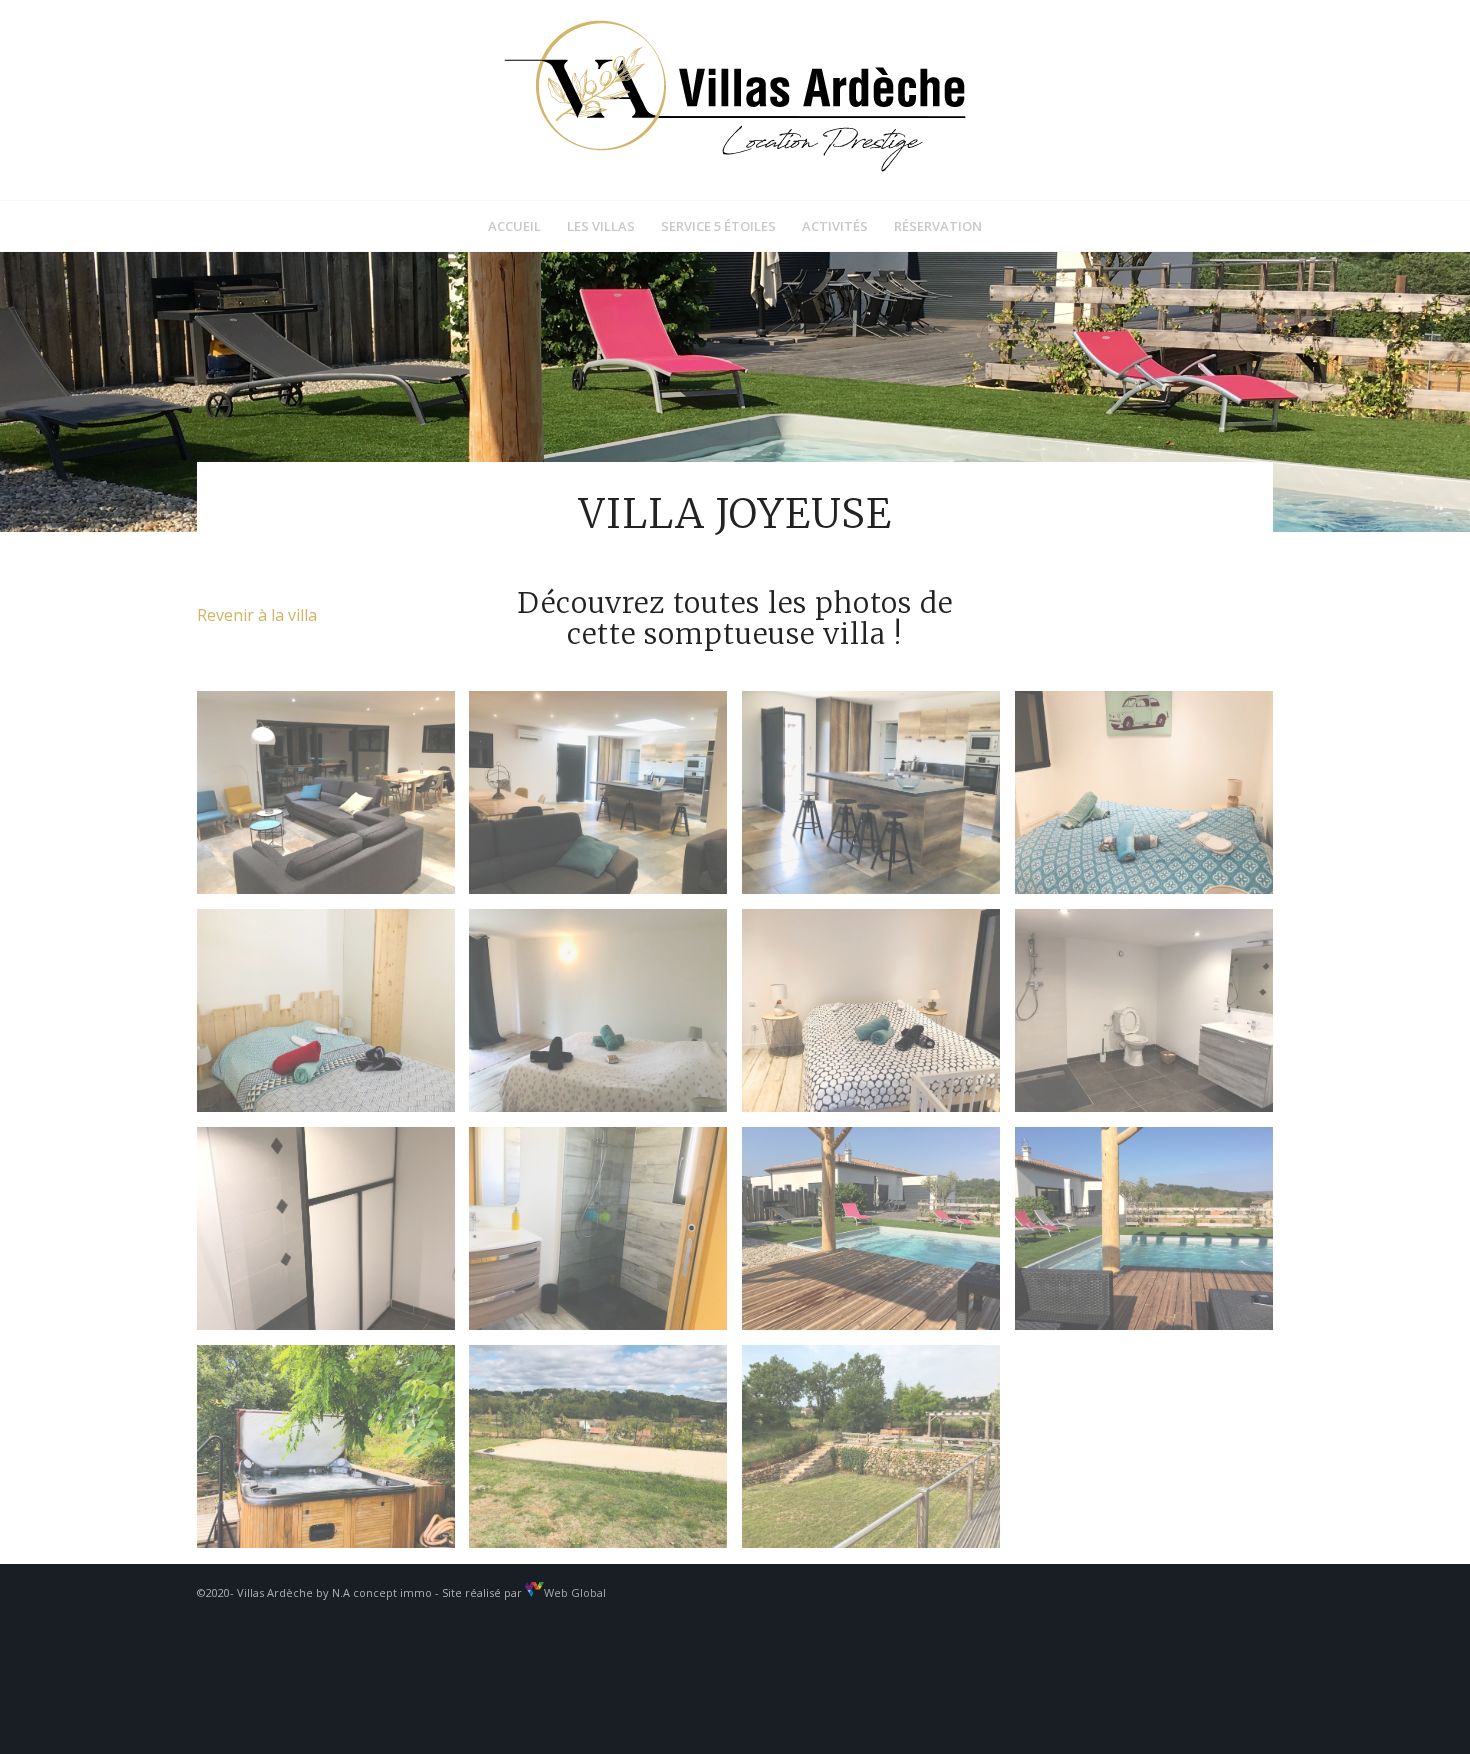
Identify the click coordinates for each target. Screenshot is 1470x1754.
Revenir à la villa (257, 615)
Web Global (575, 1592)
